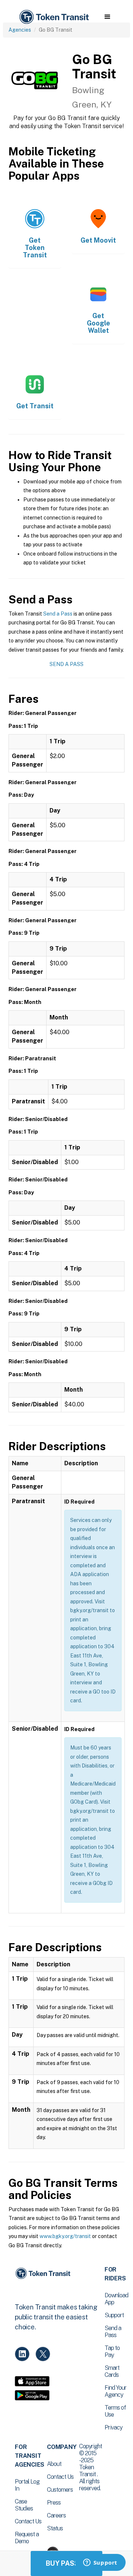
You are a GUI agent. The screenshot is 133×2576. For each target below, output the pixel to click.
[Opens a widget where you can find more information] (100, 2563)
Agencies (20, 30)
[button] (107, 17)
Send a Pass (58, 614)
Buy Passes (66, 2563)
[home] (54, 17)
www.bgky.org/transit (65, 2236)
